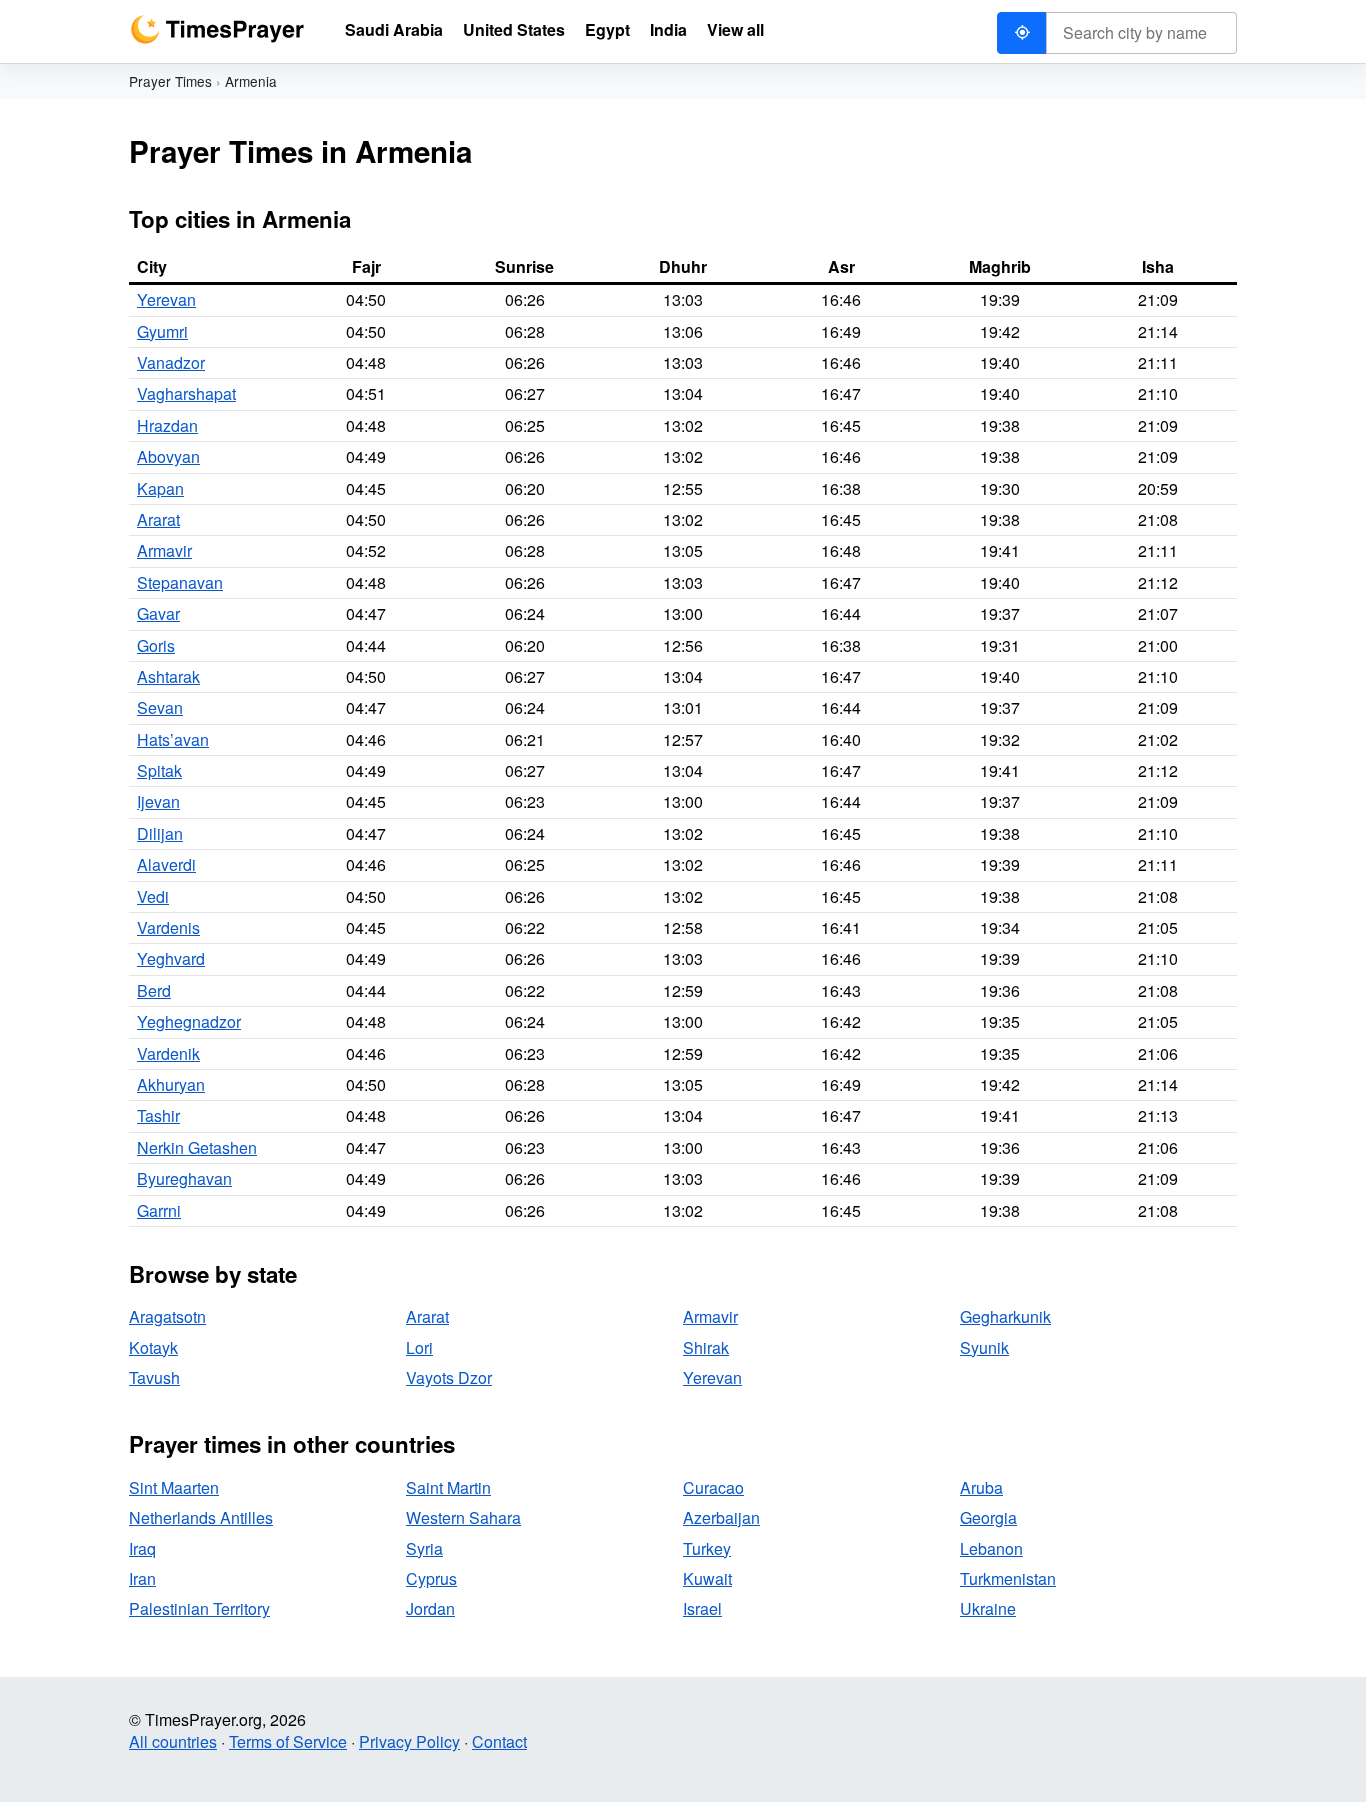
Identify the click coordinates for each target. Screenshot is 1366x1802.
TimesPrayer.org (217, 29)
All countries (173, 1741)
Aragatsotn (167, 1316)
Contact (499, 1741)
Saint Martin (448, 1487)
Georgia (988, 1517)
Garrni (159, 1210)
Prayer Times (170, 81)
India (668, 29)
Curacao (713, 1487)
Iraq (142, 1548)
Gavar (158, 613)
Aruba (981, 1487)
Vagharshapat (186, 393)
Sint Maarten (174, 1487)
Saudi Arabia (394, 29)
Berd (154, 990)
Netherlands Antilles (201, 1517)
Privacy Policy (409, 1741)
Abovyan (168, 456)
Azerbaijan (721, 1517)
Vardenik (168, 1053)
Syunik (984, 1347)
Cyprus (431, 1578)
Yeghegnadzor (189, 1021)
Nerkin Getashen (197, 1147)
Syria (424, 1548)
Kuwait (707, 1578)
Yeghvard (171, 958)
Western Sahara (463, 1517)
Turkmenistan (1008, 1578)
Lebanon (991, 1548)
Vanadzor (171, 362)
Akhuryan (171, 1084)
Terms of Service (288, 1741)
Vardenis (168, 927)
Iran (142, 1578)
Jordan (430, 1608)
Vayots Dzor (449, 1377)
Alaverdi (166, 864)
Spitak (159, 770)
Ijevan (158, 801)
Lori (419, 1347)
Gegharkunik (1005, 1316)
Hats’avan (173, 739)
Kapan (160, 488)
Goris (156, 645)
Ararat (158, 519)
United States (514, 29)
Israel (702, 1608)
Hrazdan (167, 425)
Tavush (154, 1377)
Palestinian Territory (199, 1608)
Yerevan (166, 299)
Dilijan (160, 833)
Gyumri (162, 331)
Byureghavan (184, 1178)
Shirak (706, 1347)
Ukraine (988, 1608)
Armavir (164, 550)
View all (735, 29)
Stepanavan (180, 582)
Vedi (153, 896)
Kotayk (153, 1347)
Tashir (158, 1115)
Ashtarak (168, 676)
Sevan (160, 707)
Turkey (707, 1548)
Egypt (607, 29)
